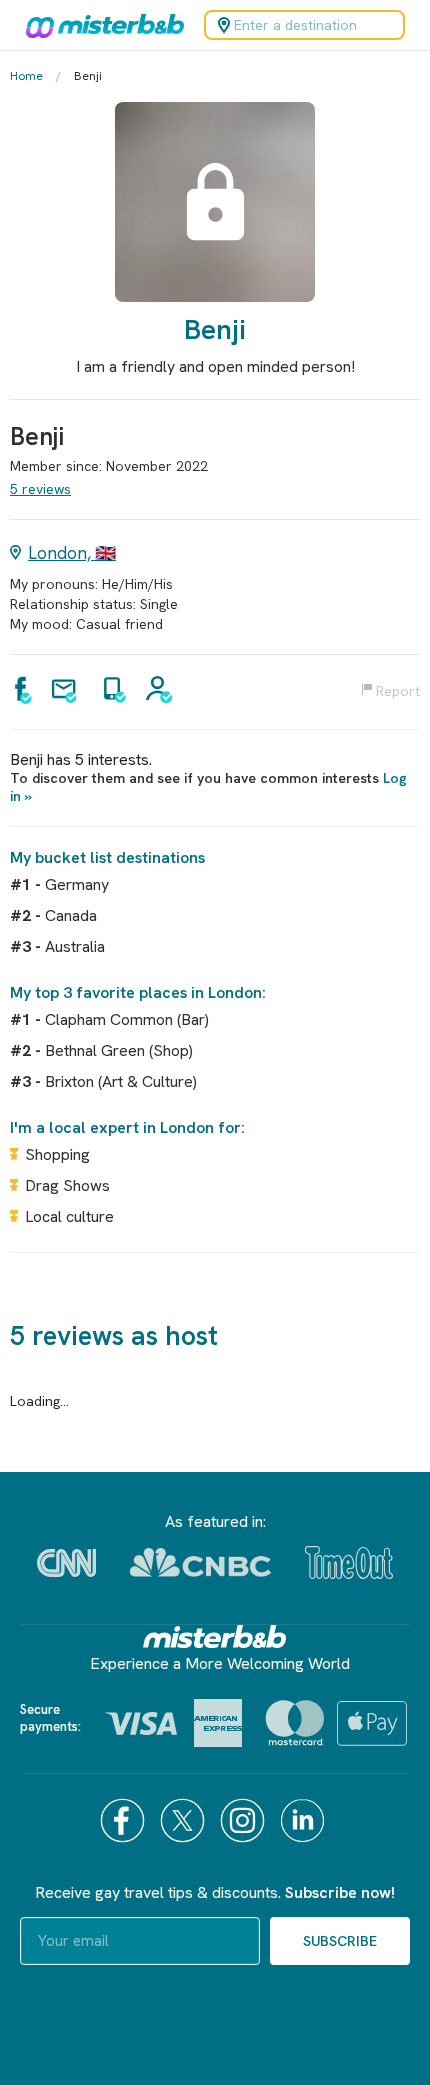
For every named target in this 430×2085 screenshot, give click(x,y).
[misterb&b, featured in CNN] (66, 1563)
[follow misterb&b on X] (185, 1820)
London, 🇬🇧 (72, 553)
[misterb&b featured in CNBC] (200, 1562)
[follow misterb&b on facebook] (125, 1820)
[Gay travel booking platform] (215, 1636)
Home (26, 76)
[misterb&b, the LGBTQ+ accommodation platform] (100, 25)
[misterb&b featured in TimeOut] (349, 1562)
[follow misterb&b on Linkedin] (305, 1820)
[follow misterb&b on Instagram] (245, 1820)
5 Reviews (40, 489)
